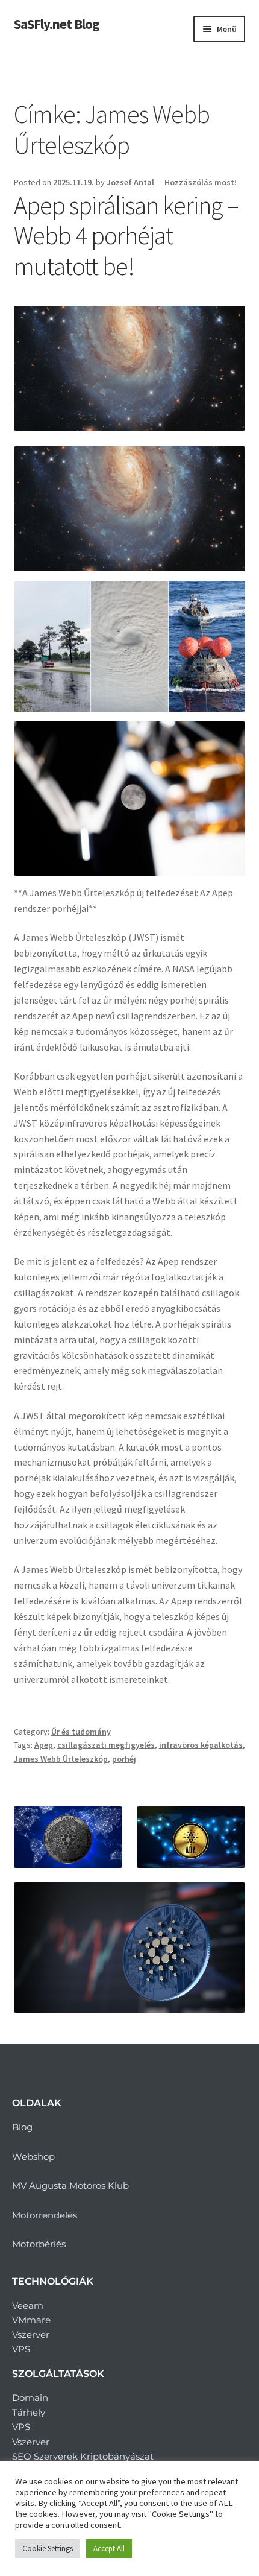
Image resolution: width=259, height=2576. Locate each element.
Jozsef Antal (130, 182)
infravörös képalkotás (201, 1745)
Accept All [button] (109, 2549)
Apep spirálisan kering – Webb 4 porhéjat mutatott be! (126, 236)
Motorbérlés (39, 2244)
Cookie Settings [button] (48, 2549)
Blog (22, 2127)
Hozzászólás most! (201, 182)
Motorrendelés (45, 2215)
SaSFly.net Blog (57, 24)
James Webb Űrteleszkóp (61, 1759)
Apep (44, 1745)
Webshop (33, 2157)
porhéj (124, 1759)
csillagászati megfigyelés (106, 1745)
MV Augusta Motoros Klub (70, 2185)
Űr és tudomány (81, 1732)
